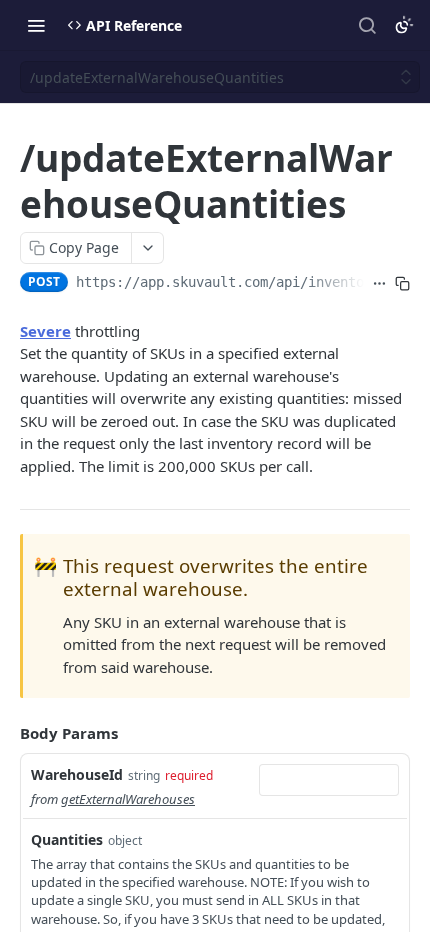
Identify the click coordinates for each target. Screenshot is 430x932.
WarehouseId (77, 774)
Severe (45, 331)
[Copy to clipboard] (402, 284)
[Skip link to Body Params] (6, 734)
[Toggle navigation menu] (36, 25)
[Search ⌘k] (367, 25)
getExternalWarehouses (128, 799)
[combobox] (329, 780)
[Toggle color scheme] (404, 25)
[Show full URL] (379, 284)
